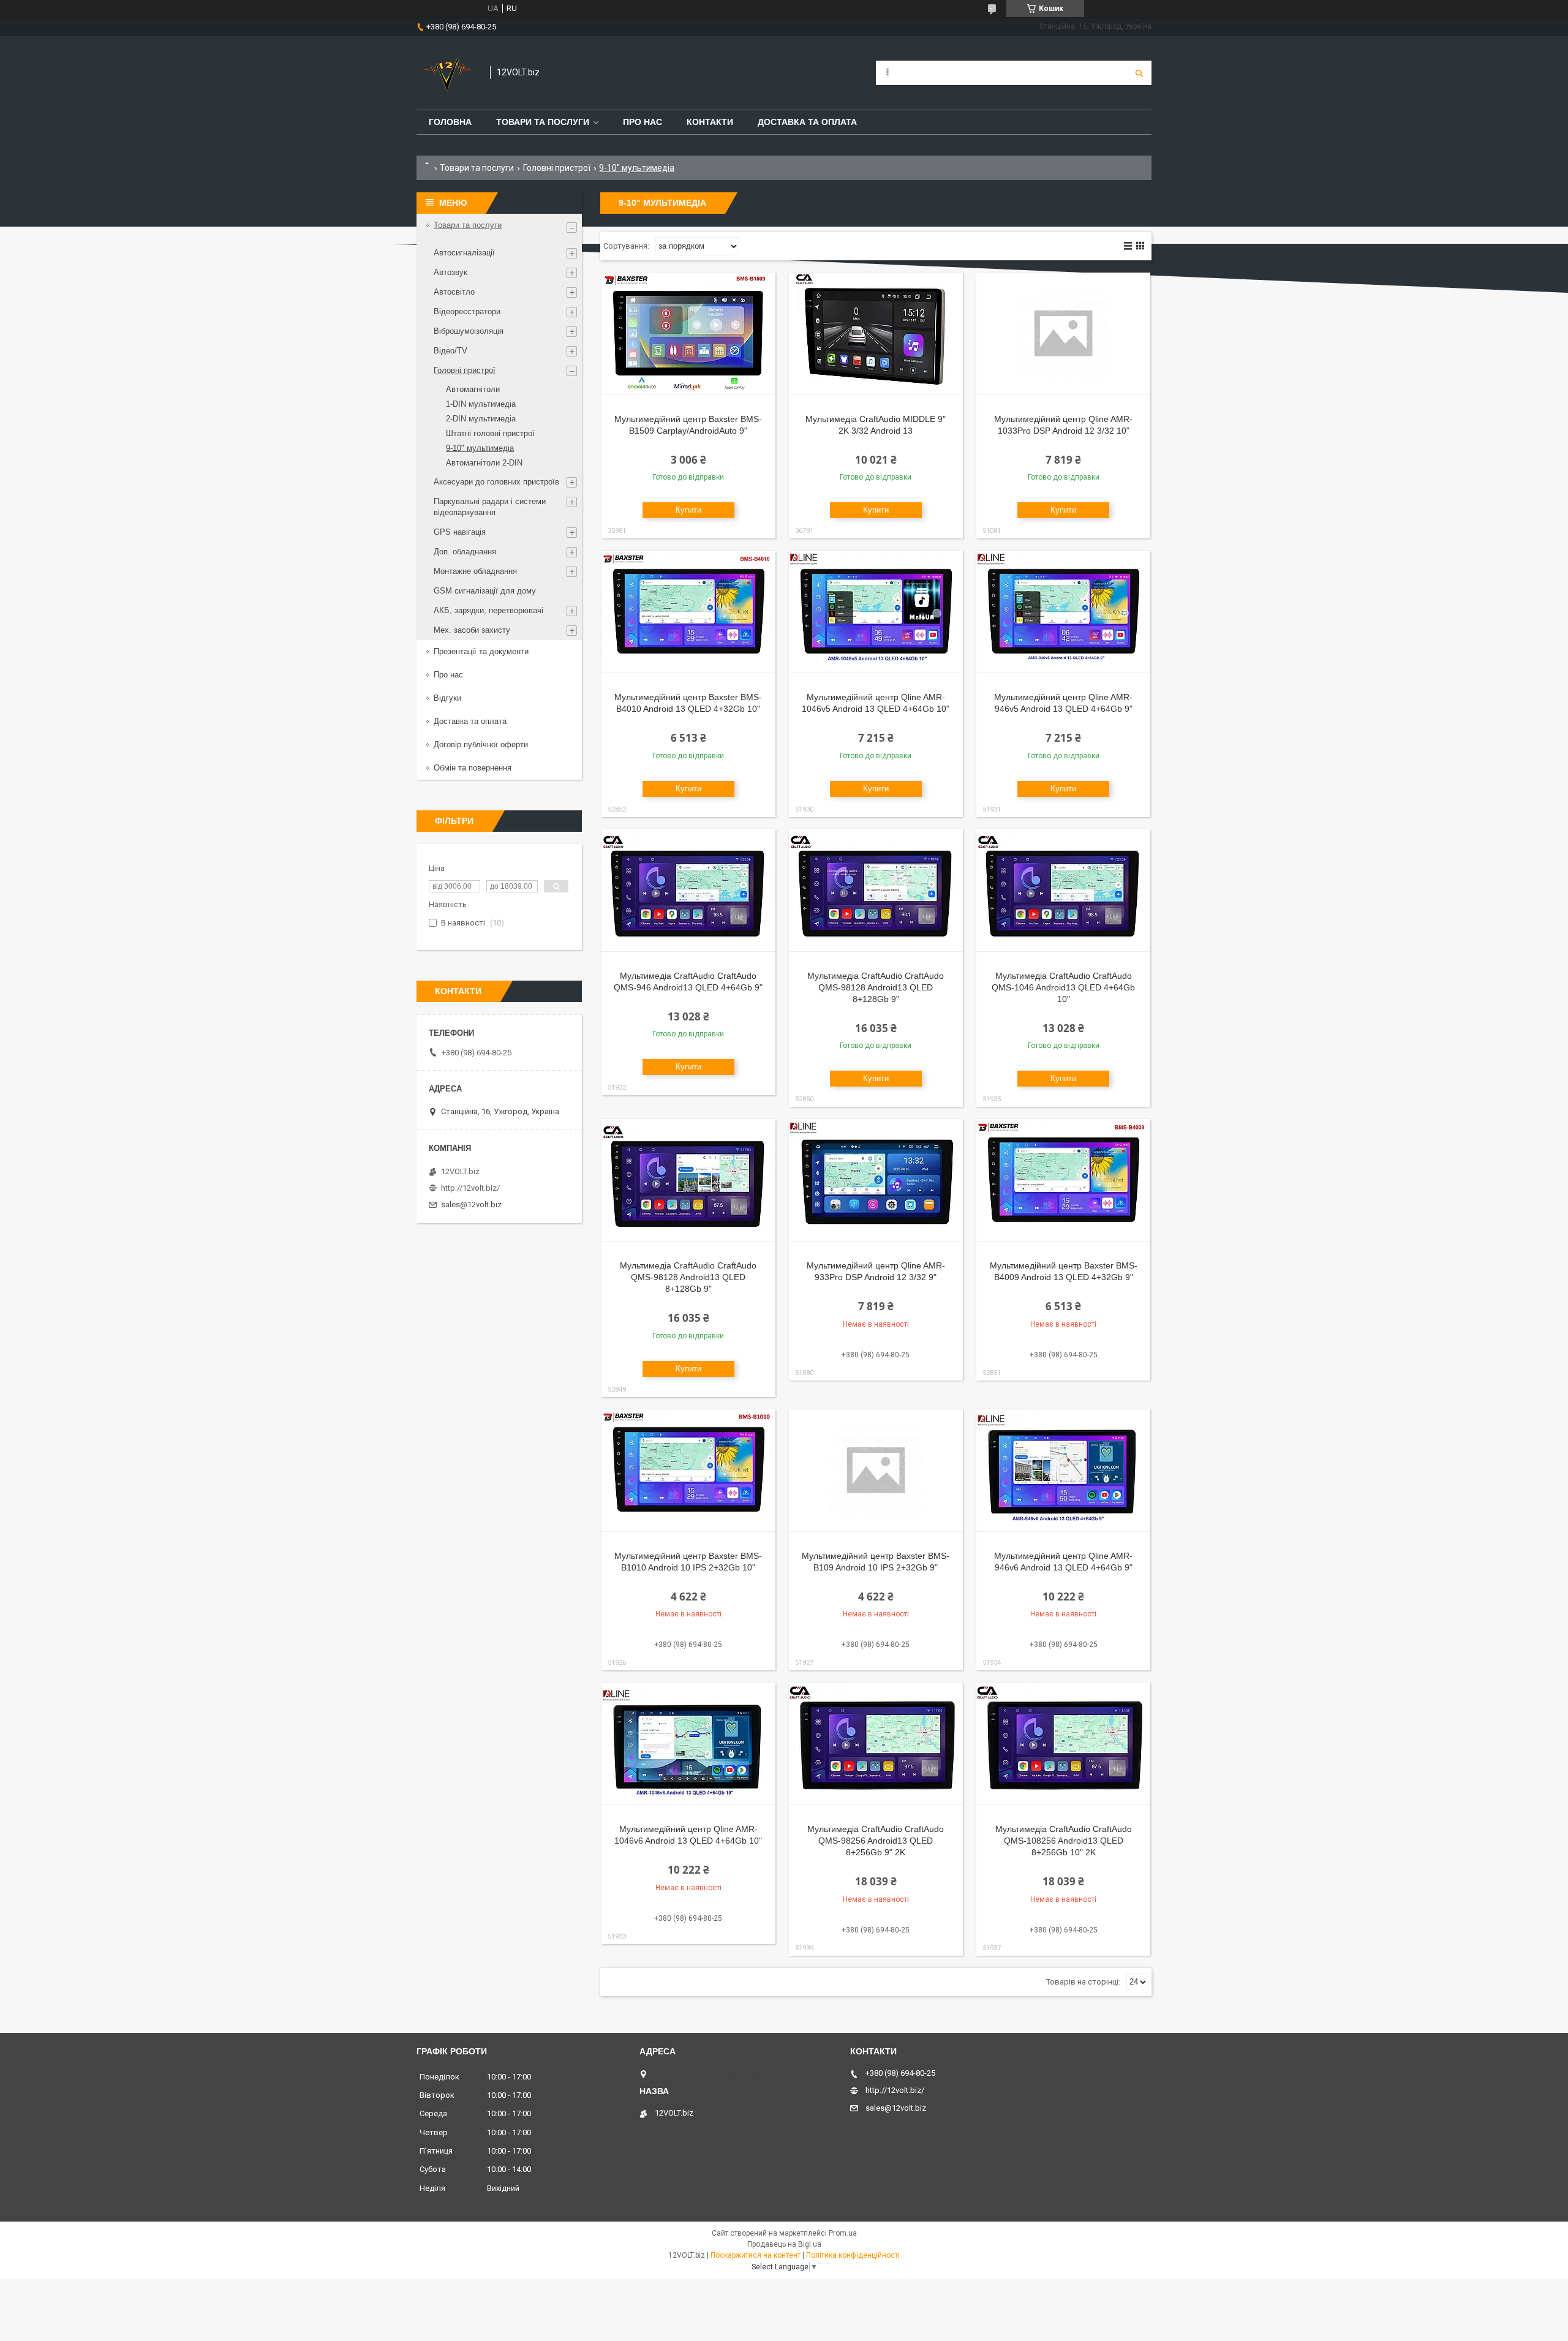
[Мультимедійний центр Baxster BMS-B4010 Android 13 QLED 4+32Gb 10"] (688, 612)
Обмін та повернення (473, 768)
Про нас (643, 122)
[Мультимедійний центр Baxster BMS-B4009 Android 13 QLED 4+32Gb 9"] (1063, 1180)
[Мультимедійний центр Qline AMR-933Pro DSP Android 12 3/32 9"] (876, 1180)
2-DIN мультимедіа (481, 419)
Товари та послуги (543, 122)
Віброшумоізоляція (469, 331)
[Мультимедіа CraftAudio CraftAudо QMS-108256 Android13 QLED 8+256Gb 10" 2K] (1063, 1744)
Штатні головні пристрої (490, 433)
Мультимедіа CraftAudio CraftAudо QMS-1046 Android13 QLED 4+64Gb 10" (1063, 987)
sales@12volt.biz (471, 1204)
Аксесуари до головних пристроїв (496, 482)
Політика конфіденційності (853, 2255)
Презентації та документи (481, 651)
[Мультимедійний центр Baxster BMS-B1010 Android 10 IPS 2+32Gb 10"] (688, 1471)
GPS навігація (460, 532)
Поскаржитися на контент (756, 2255)
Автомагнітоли (473, 389)
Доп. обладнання (465, 552)
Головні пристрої (557, 168)
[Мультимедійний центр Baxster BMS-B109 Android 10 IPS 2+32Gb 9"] (876, 1471)
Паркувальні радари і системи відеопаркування (490, 507)
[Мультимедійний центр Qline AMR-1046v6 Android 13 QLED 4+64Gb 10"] (688, 1744)
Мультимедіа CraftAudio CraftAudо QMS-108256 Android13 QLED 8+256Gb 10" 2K (1064, 1841)
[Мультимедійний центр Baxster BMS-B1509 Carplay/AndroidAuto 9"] (688, 334)
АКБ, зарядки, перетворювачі (488, 610)
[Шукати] (1139, 73)
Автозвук (450, 272)
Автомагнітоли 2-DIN (484, 463)
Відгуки (447, 698)
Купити (688, 510)
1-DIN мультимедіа (481, 404)
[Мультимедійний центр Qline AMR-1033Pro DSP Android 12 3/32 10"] (1063, 334)
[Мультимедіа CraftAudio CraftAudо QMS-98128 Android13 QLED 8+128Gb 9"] (876, 891)
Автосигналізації (464, 253)
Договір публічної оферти (481, 745)
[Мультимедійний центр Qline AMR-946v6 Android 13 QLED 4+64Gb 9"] (1063, 1471)
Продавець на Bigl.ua (784, 2244)
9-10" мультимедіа (480, 448)
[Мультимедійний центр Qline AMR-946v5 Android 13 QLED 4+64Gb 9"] (1063, 612)
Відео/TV (450, 351)
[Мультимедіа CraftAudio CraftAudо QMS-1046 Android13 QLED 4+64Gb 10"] (1063, 891)
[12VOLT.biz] (447, 73)
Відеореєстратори (467, 311)
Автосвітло (454, 292)
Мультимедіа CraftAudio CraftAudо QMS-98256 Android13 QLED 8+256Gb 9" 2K (876, 1841)
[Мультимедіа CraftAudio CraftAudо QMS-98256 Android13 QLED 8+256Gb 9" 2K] (876, 1744)
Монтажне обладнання (475, 571)
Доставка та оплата (807, 122)
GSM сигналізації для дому (485, 591)
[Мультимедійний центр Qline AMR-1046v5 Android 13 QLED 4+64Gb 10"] (876, 612)
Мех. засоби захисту (472, 630)
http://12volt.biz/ (470, 1188)
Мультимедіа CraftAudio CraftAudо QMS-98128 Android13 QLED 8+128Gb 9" (876, 987)
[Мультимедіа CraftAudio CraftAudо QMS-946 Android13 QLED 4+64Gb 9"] (688, 891)
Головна (450, 122)
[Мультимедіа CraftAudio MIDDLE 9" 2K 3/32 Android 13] (876, 334)
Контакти (710, 122)
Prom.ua (843, 2233)
